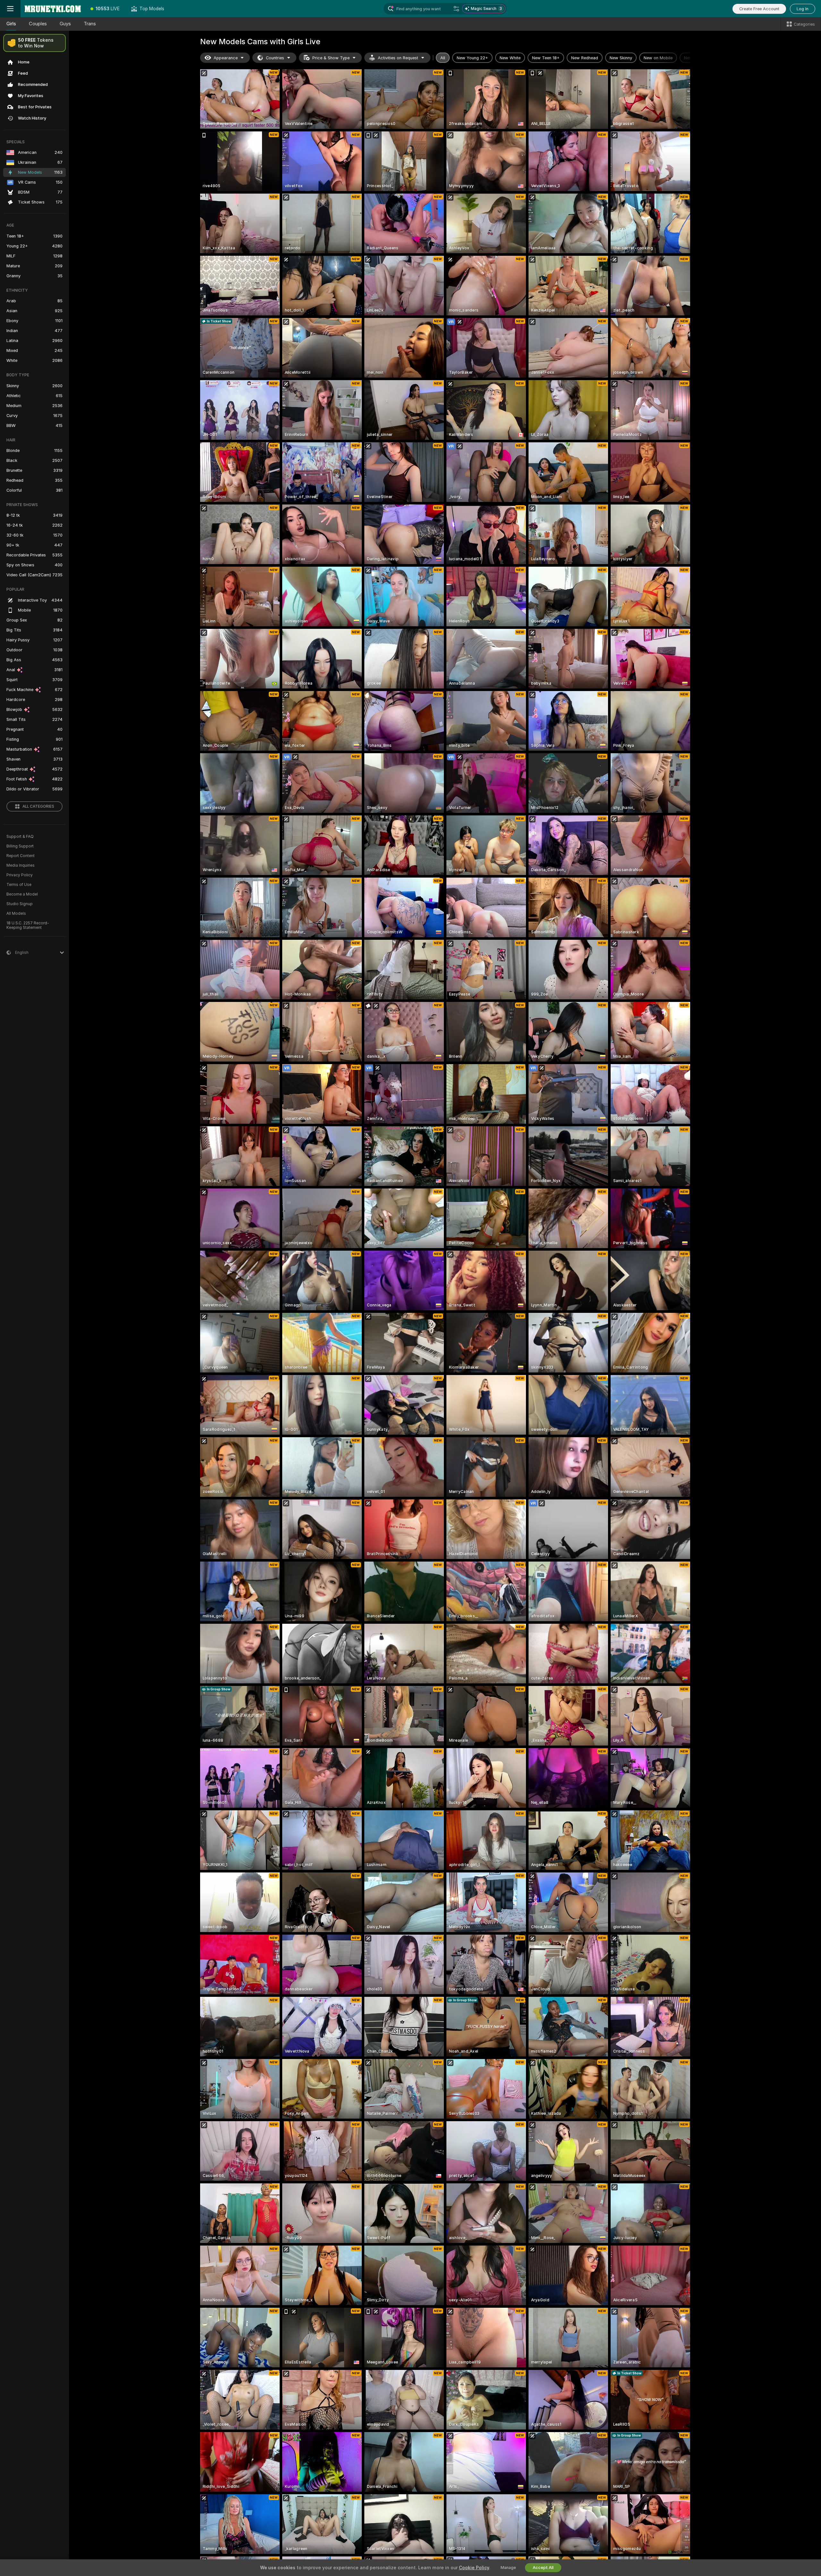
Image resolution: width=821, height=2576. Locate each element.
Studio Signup (20, 904)
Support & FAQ (20, 837)
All (443, 58)
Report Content (21, 856)
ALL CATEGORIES (38, 806)
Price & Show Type (331, 58)
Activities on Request (398, 58)
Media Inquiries (21, 865)
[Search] (456, 9)
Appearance (226, 58)
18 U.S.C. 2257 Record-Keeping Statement (28, 925)
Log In (803, 9)
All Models (16, 913)
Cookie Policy (474, 2568)
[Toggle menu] (10, 9)
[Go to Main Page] (53, 9)
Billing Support (20, 846)
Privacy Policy (20, 875)
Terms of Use (19, 885)
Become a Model (22, 894)
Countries (275, 58)
